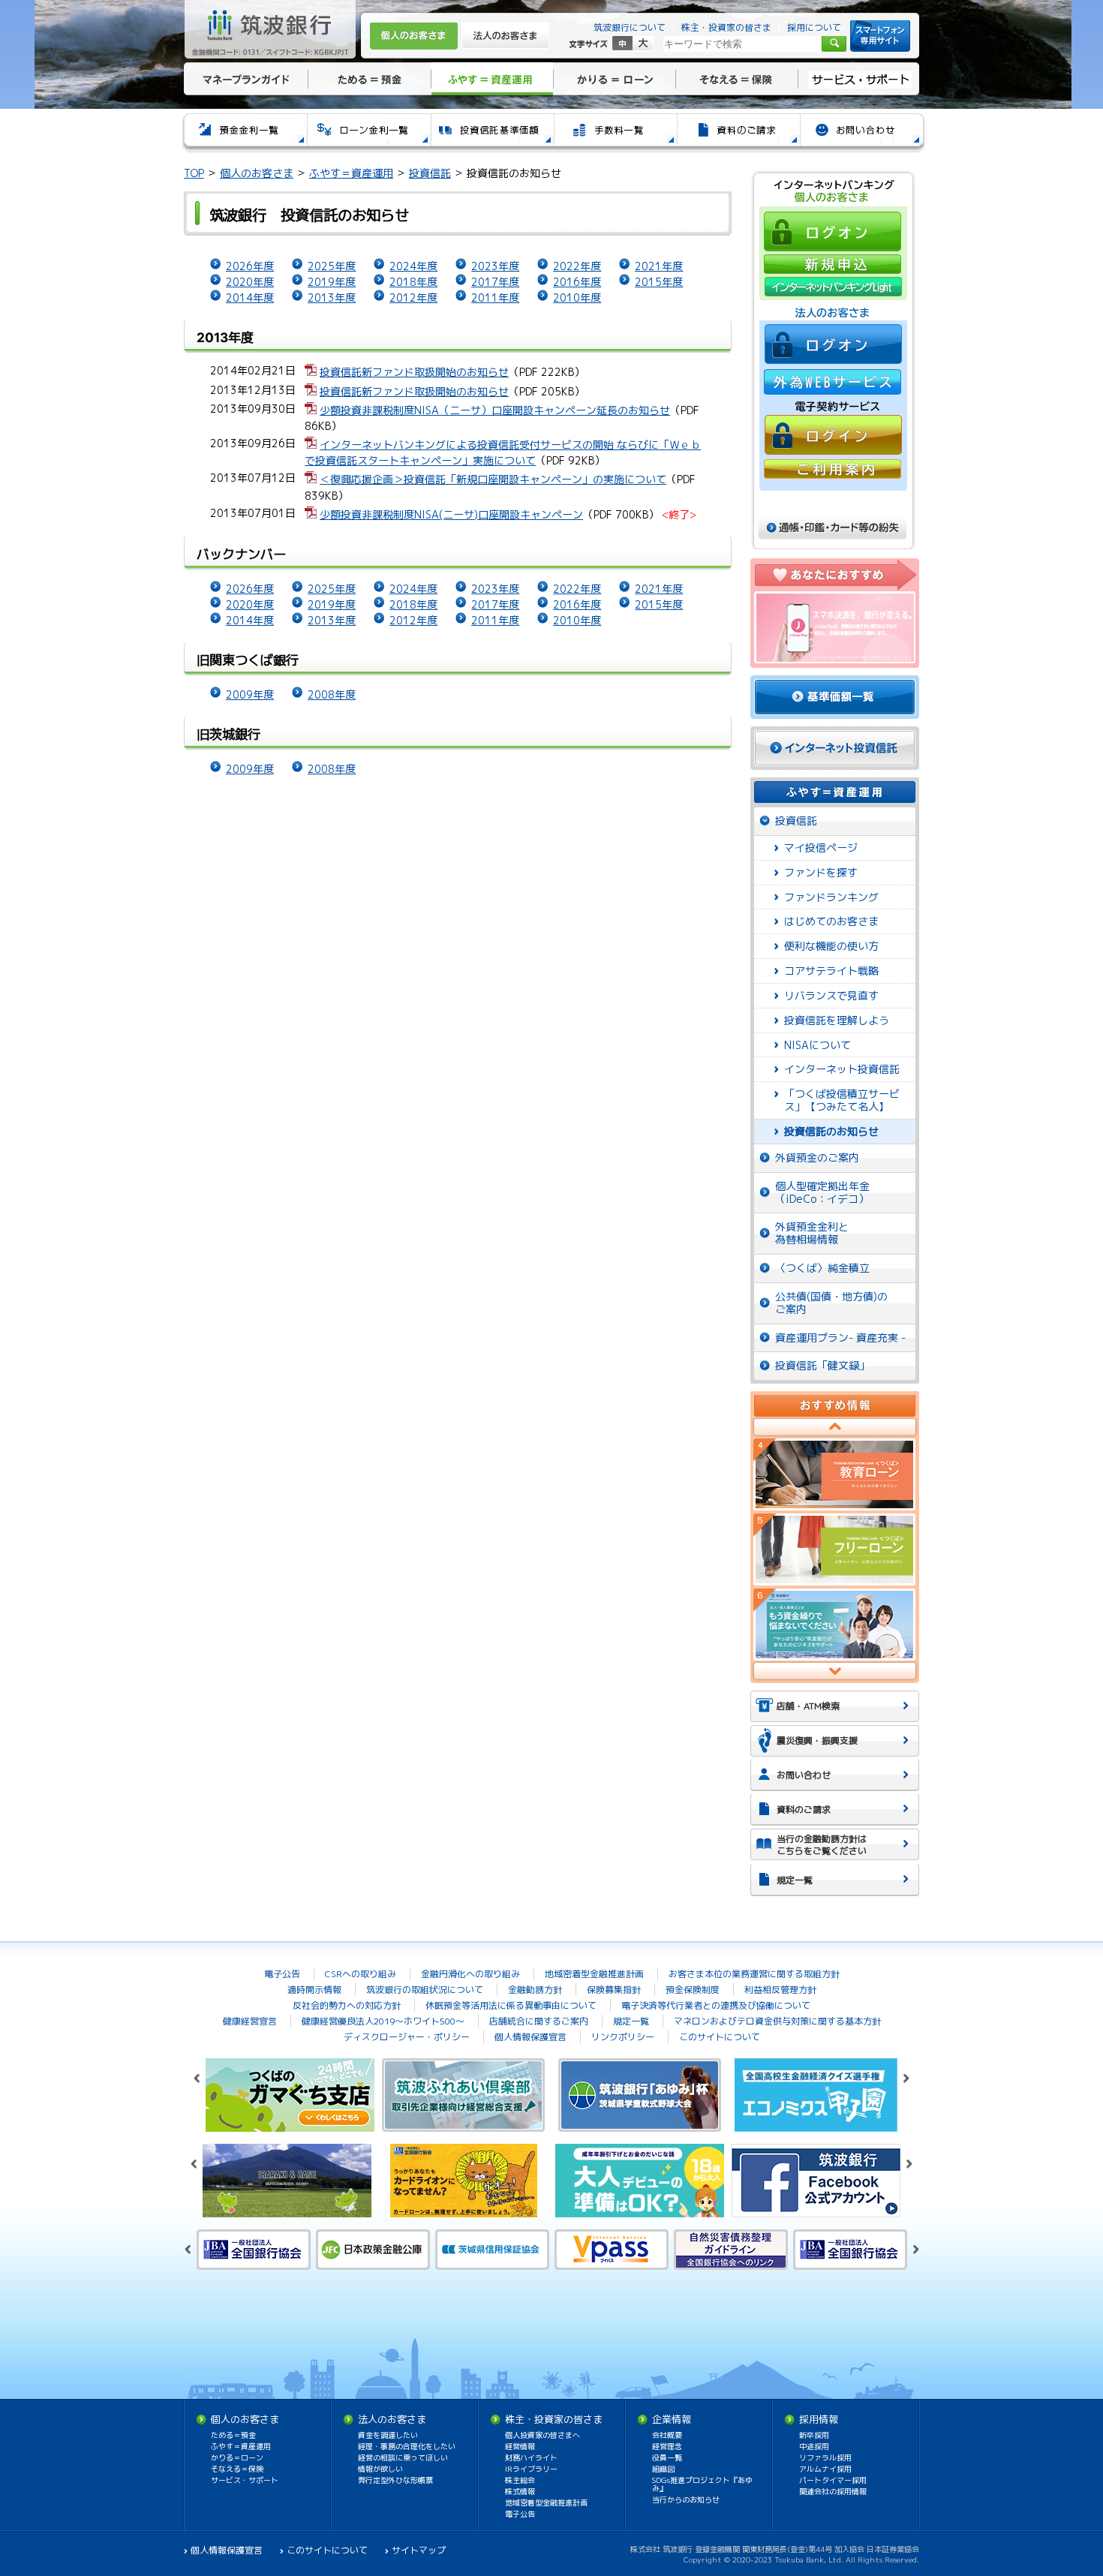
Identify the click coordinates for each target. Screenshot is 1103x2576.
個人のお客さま (414, 36)
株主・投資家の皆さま (726, 27)
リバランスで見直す (831, 995)
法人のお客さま (505, 36)
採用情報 (819, 2419)
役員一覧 (667, 2457)
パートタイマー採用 (833, 2480)
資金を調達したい (388, 2435)
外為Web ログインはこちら (832, 382)
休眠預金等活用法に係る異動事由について (511, 2005)
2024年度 (413, 266)
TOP (194, 173)
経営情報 (520, 2446)
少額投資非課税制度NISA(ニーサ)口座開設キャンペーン (451, 514)
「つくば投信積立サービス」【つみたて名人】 (842, 1100)
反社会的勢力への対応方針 (347, 2005)
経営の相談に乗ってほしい (403, 2457)
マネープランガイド (244, 79)
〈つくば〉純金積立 (822, 1268)
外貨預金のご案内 (817, 1157)
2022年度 (577, 266)
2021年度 (659, 266)
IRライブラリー (531, 2469)
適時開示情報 (314, 1990)
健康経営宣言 (250, 2021)
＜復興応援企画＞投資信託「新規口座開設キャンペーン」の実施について (493, 479)
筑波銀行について (630, 27)
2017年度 (495, 282)
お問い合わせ (862, 132)
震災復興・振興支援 (817, 1740)
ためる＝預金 (369, 79)
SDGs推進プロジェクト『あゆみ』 (702, 2484)
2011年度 (495, 298)
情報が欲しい (380, 2469)
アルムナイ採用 (825, 2469)
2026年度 (250, 266)
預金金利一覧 (245, 132)
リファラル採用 (825, 2457)
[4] (834, 1474)
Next (835, 1671)
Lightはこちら (832, 286)
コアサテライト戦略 (831, 971)
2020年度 (250, 282)
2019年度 (332, 282)
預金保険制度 (693, 1990)
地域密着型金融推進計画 (594, 1974)
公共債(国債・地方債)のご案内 (831, 1303)
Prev (835, 1428)
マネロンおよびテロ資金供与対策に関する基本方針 (777, 2021)
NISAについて (817, 1045)
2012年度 (413, 298)
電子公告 (282, 1974)
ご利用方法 (832, 471)
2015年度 (659, 282)
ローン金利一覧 (368, 132)
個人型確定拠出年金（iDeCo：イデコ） (822, 1192)
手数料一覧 (615, 132)
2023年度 (495, 266)
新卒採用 (814, 2435)
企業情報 (672, 2419)
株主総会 (520, 2480)
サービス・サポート (860, 79)
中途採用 (814, 2446)
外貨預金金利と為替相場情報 (812, 1233)
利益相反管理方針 (780, 1990)
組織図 (663, 2469)
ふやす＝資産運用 (492, 79)
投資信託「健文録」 (822, 1365)
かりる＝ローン (614, 79)
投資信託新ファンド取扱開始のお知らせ (414, 372)
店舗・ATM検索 (808, 1706)
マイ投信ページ (821, 848)
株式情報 (520, 2491)
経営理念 (667, 2446)
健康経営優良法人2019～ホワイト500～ (383, 2021)
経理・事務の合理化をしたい (407, 2446)
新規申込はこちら (832, 263)
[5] (834, 1550)
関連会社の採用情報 (833, 2491)
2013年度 (332, 298)
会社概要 (667, 2435)
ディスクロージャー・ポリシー (407, 2037)
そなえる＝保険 (736, 79)
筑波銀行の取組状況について (425, 1990)
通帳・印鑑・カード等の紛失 (833, 528)
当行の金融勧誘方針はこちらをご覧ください (822, 1845)
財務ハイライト (531, 2457)
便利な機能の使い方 (831, 946)
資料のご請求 (738, 132)
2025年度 (332, 266)
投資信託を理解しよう (837, 1020)
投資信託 (430, 173)
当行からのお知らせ (686, 2499)
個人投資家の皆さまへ (542, 2435)
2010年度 (577, 298)
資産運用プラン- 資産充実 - (840, 1338)
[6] (834, 1625)
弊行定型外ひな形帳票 (395, 2480)
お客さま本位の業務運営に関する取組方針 (754, 1974)
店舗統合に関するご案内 (539, 2021)
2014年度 (250, 298)
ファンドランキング (831, 897)
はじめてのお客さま (831, 921)
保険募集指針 (614, 1990)
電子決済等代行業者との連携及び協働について (716, 2005)
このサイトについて (720, 2037)
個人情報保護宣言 (530, 2037)
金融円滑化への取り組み (470, 1974)
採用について (814, 27)
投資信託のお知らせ (831, 1131)
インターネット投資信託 (842, 1069)
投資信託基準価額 (491, 132)
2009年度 (250, 694)
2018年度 (413, 282)
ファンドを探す (821, 872)
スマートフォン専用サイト (880, 36)
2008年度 (332, 694)
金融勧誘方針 (535, 1990)
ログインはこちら (832, 231)
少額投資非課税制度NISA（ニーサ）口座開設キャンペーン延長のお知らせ (495, 410)
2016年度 (577, 282)
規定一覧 (795, 1880)
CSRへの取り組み (361, 1974)
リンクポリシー (623, 2037)
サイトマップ (419, 2550)
